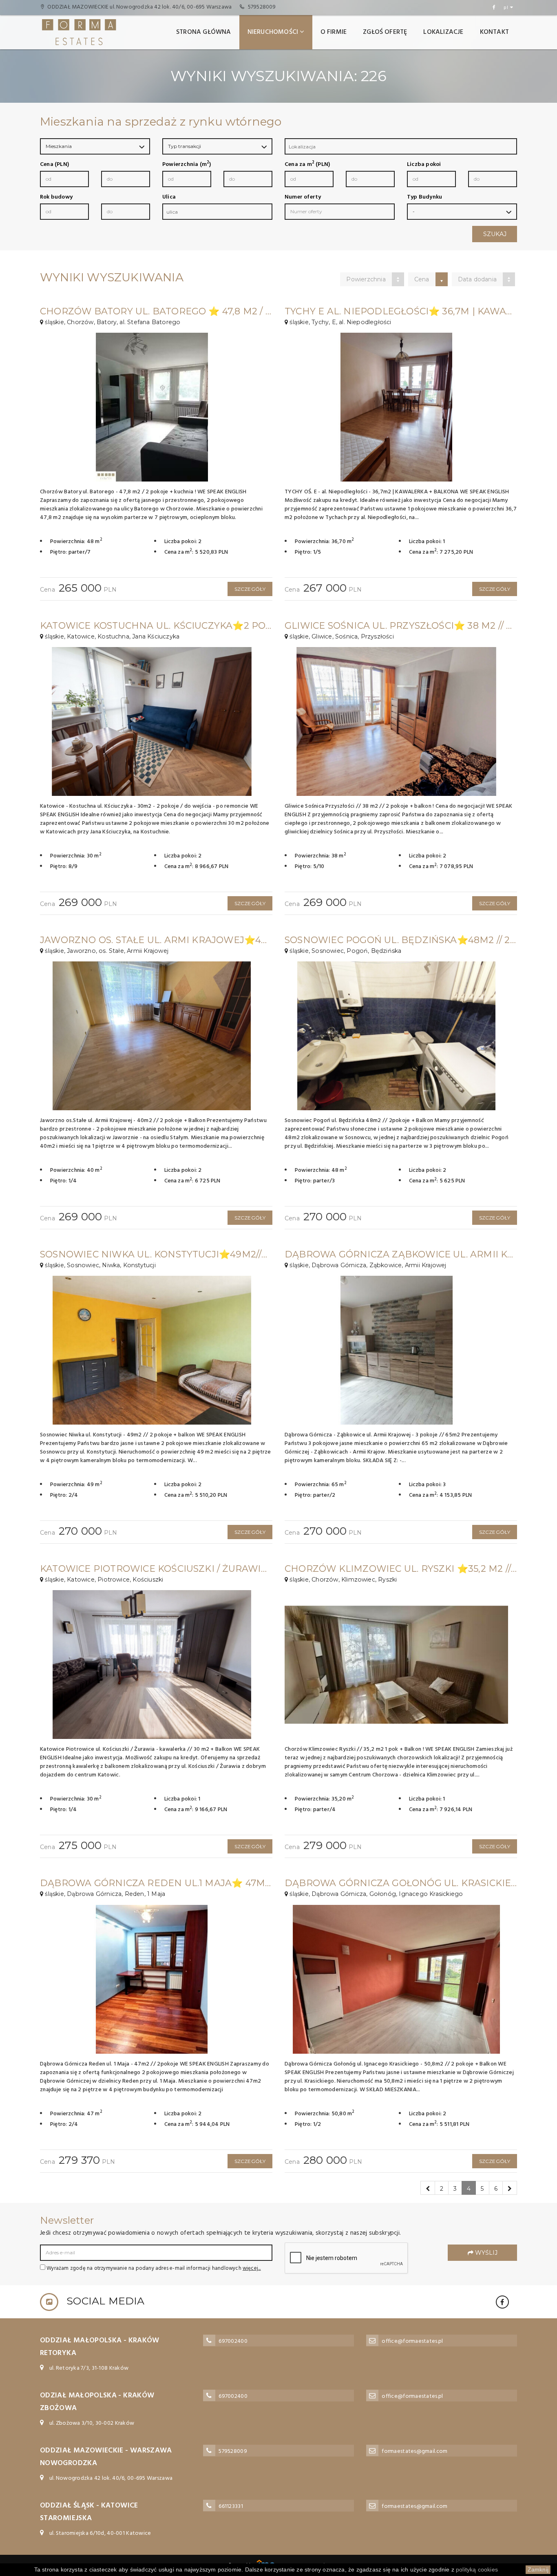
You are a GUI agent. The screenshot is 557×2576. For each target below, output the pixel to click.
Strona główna (204, 32)
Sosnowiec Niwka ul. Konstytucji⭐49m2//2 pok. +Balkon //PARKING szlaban (240, 1254)
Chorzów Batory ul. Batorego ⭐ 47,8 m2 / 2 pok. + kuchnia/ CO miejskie (228, 311)
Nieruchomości (273, 32)
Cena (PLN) (54, 165)
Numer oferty (303, 197)
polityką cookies (477, 2569)
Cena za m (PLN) (307, 165)
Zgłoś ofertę (385, 32)
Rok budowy (56, 197)
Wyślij (485, 2253)
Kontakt (494, 32)
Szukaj (495, 234)
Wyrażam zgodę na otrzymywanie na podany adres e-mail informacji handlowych (153, 2268)
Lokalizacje (443, 32)
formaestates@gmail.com (414, 2451)
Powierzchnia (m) (187, 165)
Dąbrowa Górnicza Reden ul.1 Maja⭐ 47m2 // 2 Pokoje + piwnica (210, 1883)
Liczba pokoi (424, 165)
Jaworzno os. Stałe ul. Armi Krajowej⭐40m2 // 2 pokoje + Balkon (214, 940)
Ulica (169, 197)
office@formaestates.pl (412, 2341)
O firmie (334, 32)
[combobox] (401, 146)
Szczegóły (250, 589)
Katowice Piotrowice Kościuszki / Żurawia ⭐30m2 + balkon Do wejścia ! (232, 1569)
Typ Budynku (424, 197)
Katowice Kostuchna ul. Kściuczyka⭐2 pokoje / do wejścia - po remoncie (238, 626)
